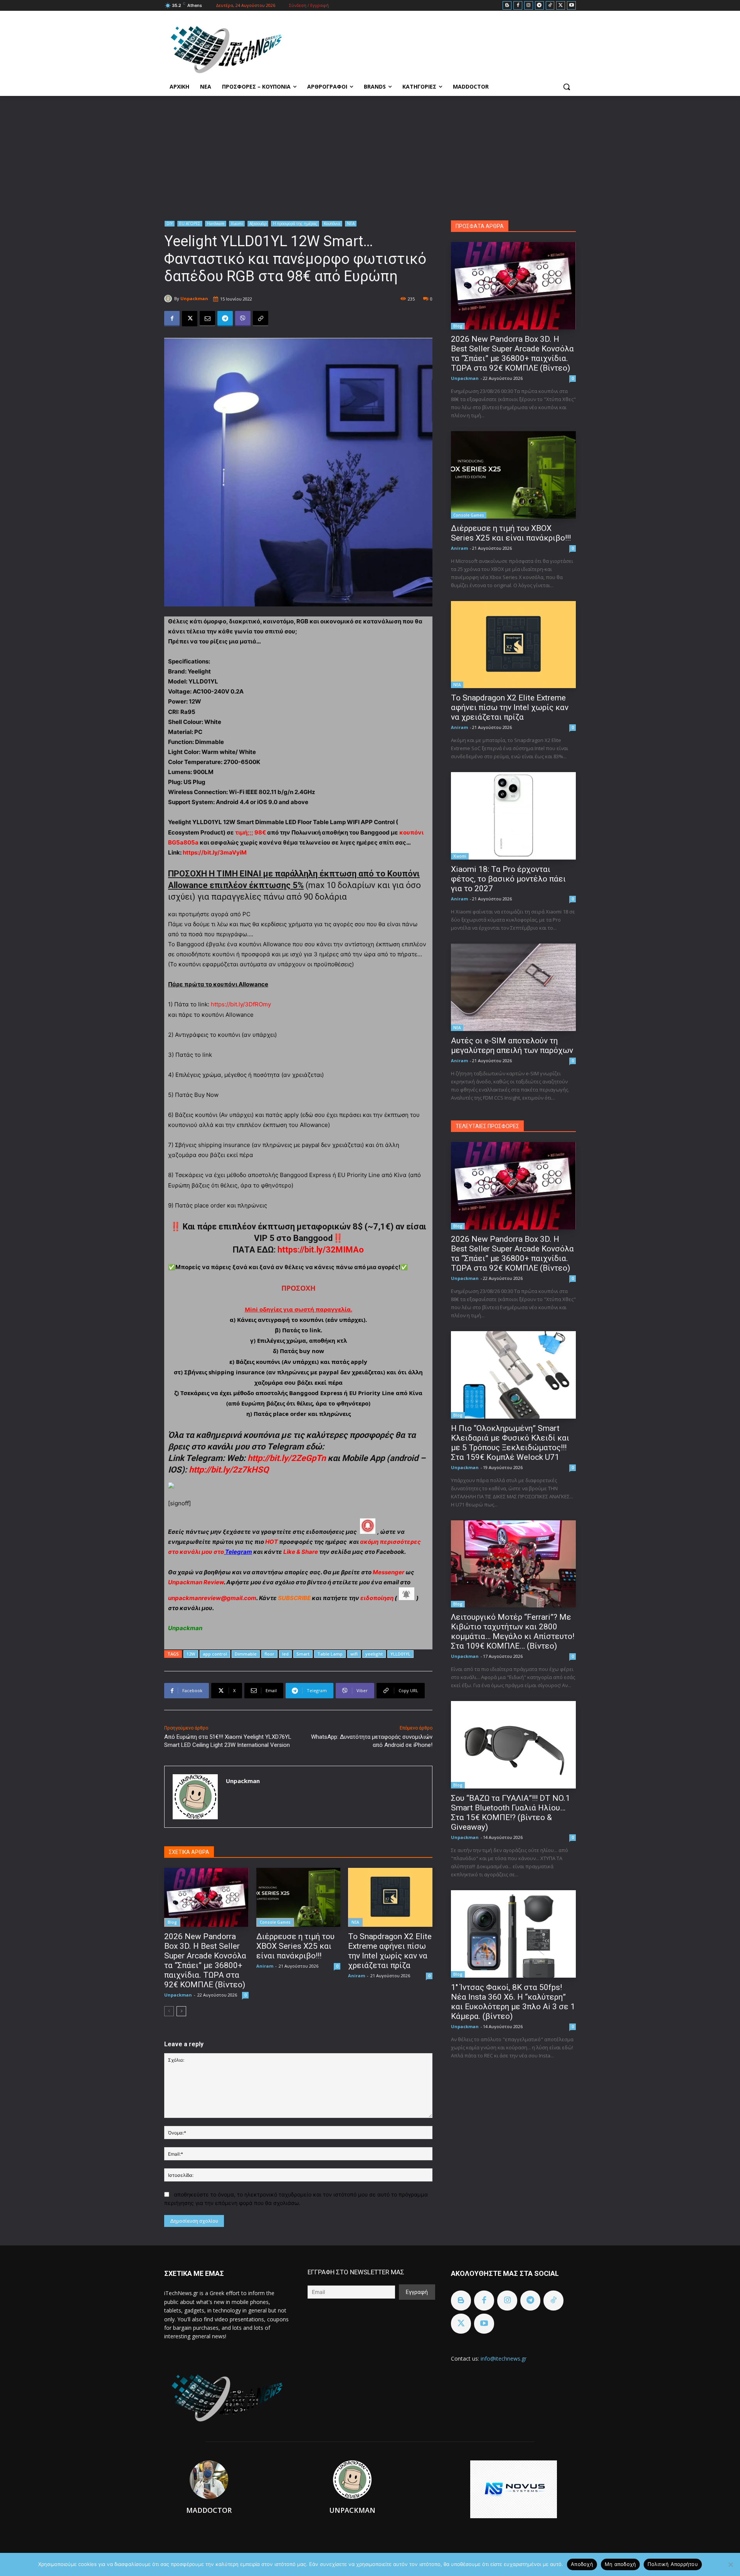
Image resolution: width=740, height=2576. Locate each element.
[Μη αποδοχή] (730, 2564)
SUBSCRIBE (294, 1598)
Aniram (265, 1966)
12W (191, 1654)
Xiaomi (237, 223)
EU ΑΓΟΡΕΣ (190, 223)
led (285, 1654)
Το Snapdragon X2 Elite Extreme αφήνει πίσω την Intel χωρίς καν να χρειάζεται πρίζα (390, 1951)
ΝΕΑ (351, 223)
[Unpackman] (169, 299)
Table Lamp (330, 1654)
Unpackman (194, 298)
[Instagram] (529, 6)
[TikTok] (550, 6)
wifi (354, 1654)
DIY (170, 223)
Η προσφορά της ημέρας (295, 223)
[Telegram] (539, 6)
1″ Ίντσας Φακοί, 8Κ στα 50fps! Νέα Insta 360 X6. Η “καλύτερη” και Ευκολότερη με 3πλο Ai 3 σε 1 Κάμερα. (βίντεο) (513, 2002)
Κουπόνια (332, 223)
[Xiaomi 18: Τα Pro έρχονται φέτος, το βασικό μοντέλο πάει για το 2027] (513, 816)
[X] (561, 6)
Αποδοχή (582, 2564)
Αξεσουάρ (258, 223)
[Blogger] (507, 6)
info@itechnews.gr (504, 2359)
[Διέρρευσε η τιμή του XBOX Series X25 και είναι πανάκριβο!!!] (299, 1897)
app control (215, 1654)
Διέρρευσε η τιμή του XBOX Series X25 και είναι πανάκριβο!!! (295, 1946)
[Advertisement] (370, 154)
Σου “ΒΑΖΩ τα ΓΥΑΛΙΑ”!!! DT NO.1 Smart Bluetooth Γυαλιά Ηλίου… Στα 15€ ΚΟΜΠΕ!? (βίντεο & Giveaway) (510, 1813)
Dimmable (246, 1654)
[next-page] (181, 2011)
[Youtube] (571, 6)
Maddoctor (209, 2510)
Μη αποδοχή (621, 2564)
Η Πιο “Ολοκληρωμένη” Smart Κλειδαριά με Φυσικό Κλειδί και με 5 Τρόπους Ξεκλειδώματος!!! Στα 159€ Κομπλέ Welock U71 (510, 1443)
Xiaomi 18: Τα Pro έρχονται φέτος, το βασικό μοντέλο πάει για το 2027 (508, 879)
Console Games (275, 1922)
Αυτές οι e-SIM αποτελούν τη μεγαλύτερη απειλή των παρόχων (512, 1045)
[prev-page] (169, 2011)
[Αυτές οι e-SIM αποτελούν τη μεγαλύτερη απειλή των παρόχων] (513, 987)
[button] (567, 87)
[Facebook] (518, 6)
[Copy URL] (261, 319)
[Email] (207, 319)
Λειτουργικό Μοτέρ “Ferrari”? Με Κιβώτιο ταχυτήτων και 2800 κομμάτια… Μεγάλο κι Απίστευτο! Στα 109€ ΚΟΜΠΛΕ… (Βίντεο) (513, 1631)
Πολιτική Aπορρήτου (673, 2564)
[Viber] (243, 319)
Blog (172, 1922)
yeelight (374, 1654)
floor (269, 1654)
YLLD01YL (400, 1654)
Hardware (216, 223)
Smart (303, 1654)
